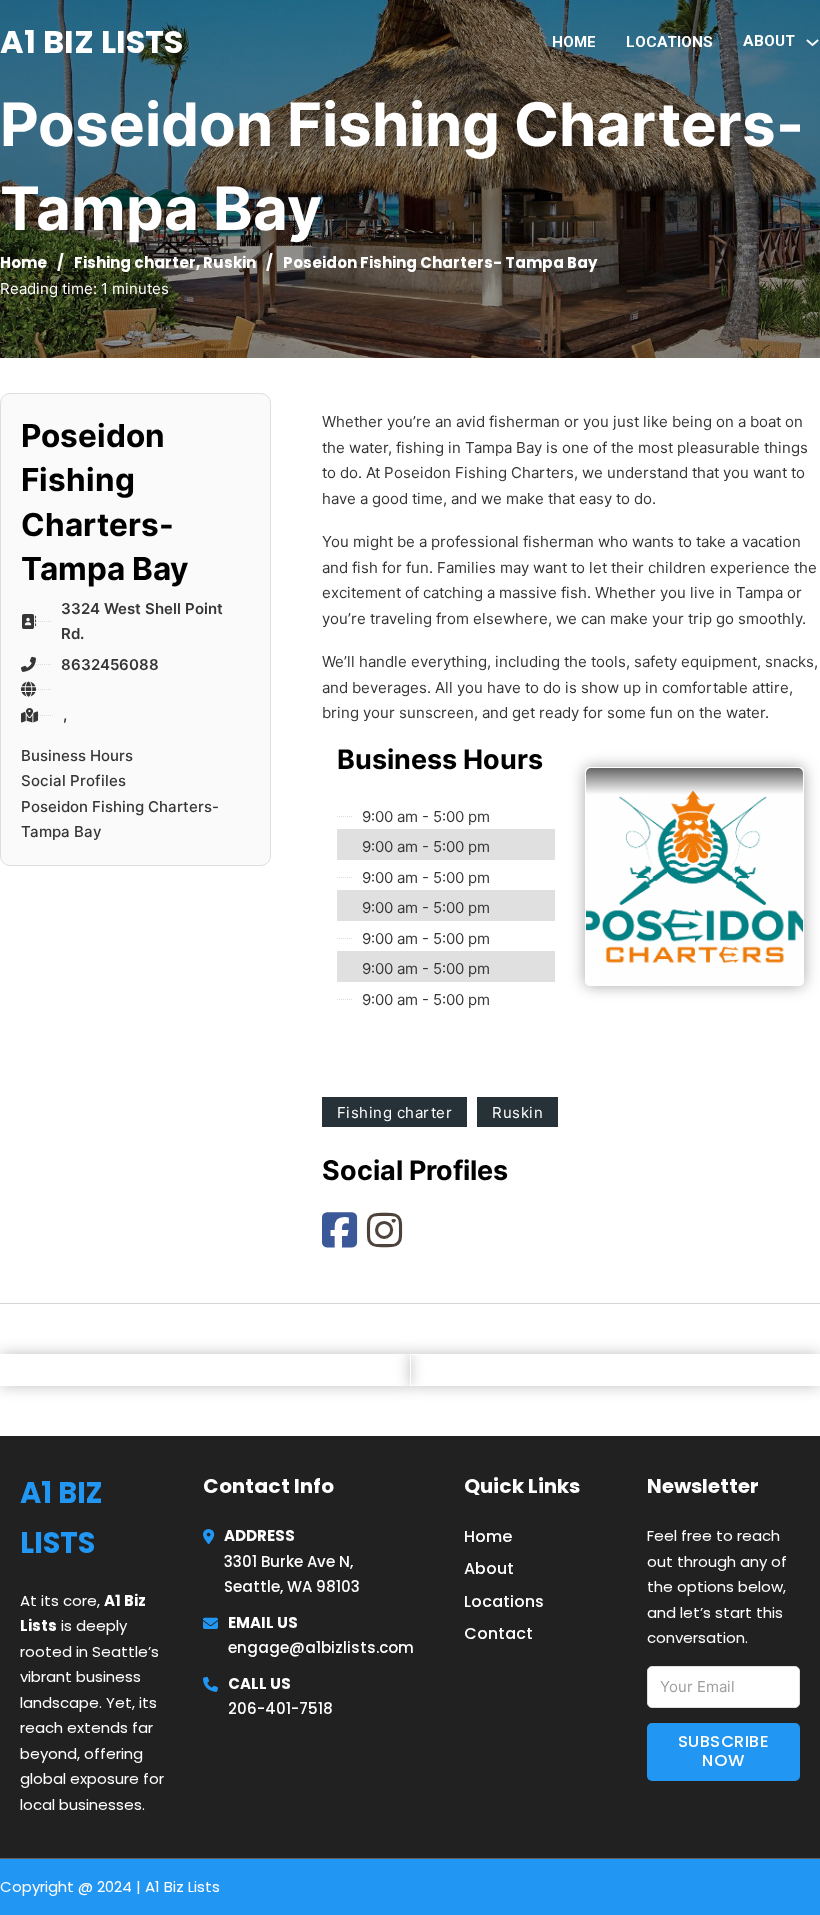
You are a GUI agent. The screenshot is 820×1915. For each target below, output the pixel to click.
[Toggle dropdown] (812, 42)
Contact (498, 1633)
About (489, 1568)
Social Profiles (73, 780)
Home (574, 42)
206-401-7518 (280, 1708)
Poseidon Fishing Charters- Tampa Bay (120, 819)
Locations (669, 42)
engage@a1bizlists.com (321, 1647)
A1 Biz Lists (91, 41)
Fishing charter (135, 262)
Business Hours (77, 755)
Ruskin (229, 262)
